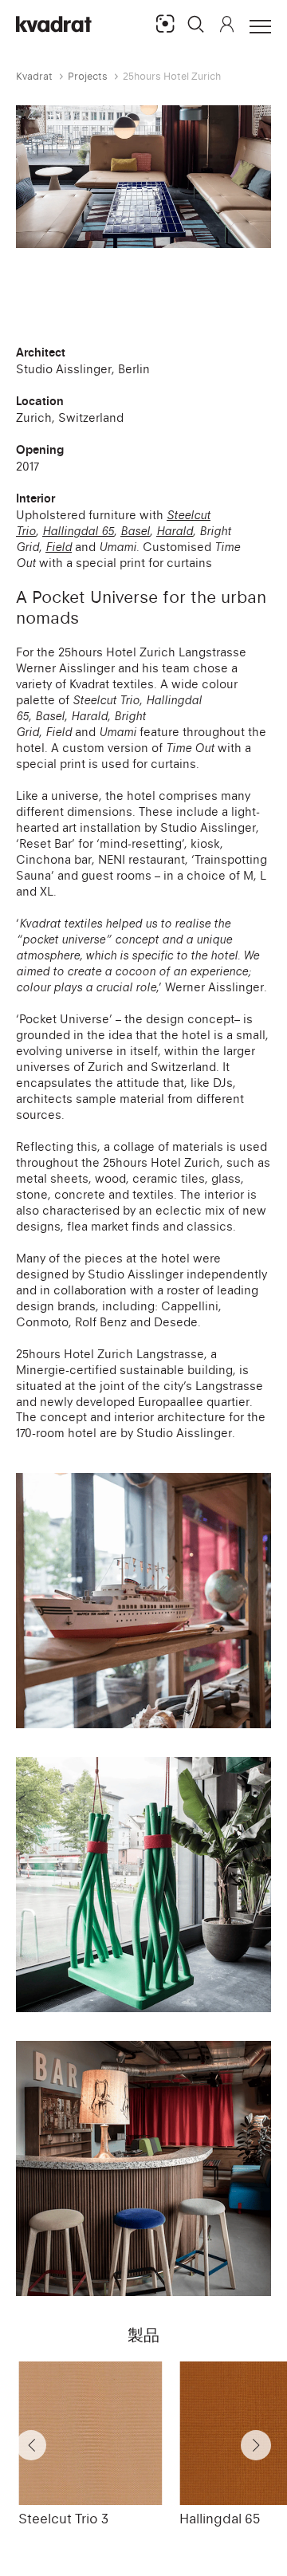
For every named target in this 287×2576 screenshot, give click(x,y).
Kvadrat (34, 76)
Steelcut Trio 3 (63, 2519)
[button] (196, 24)
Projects (88, 76)
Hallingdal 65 (220, 2519)
